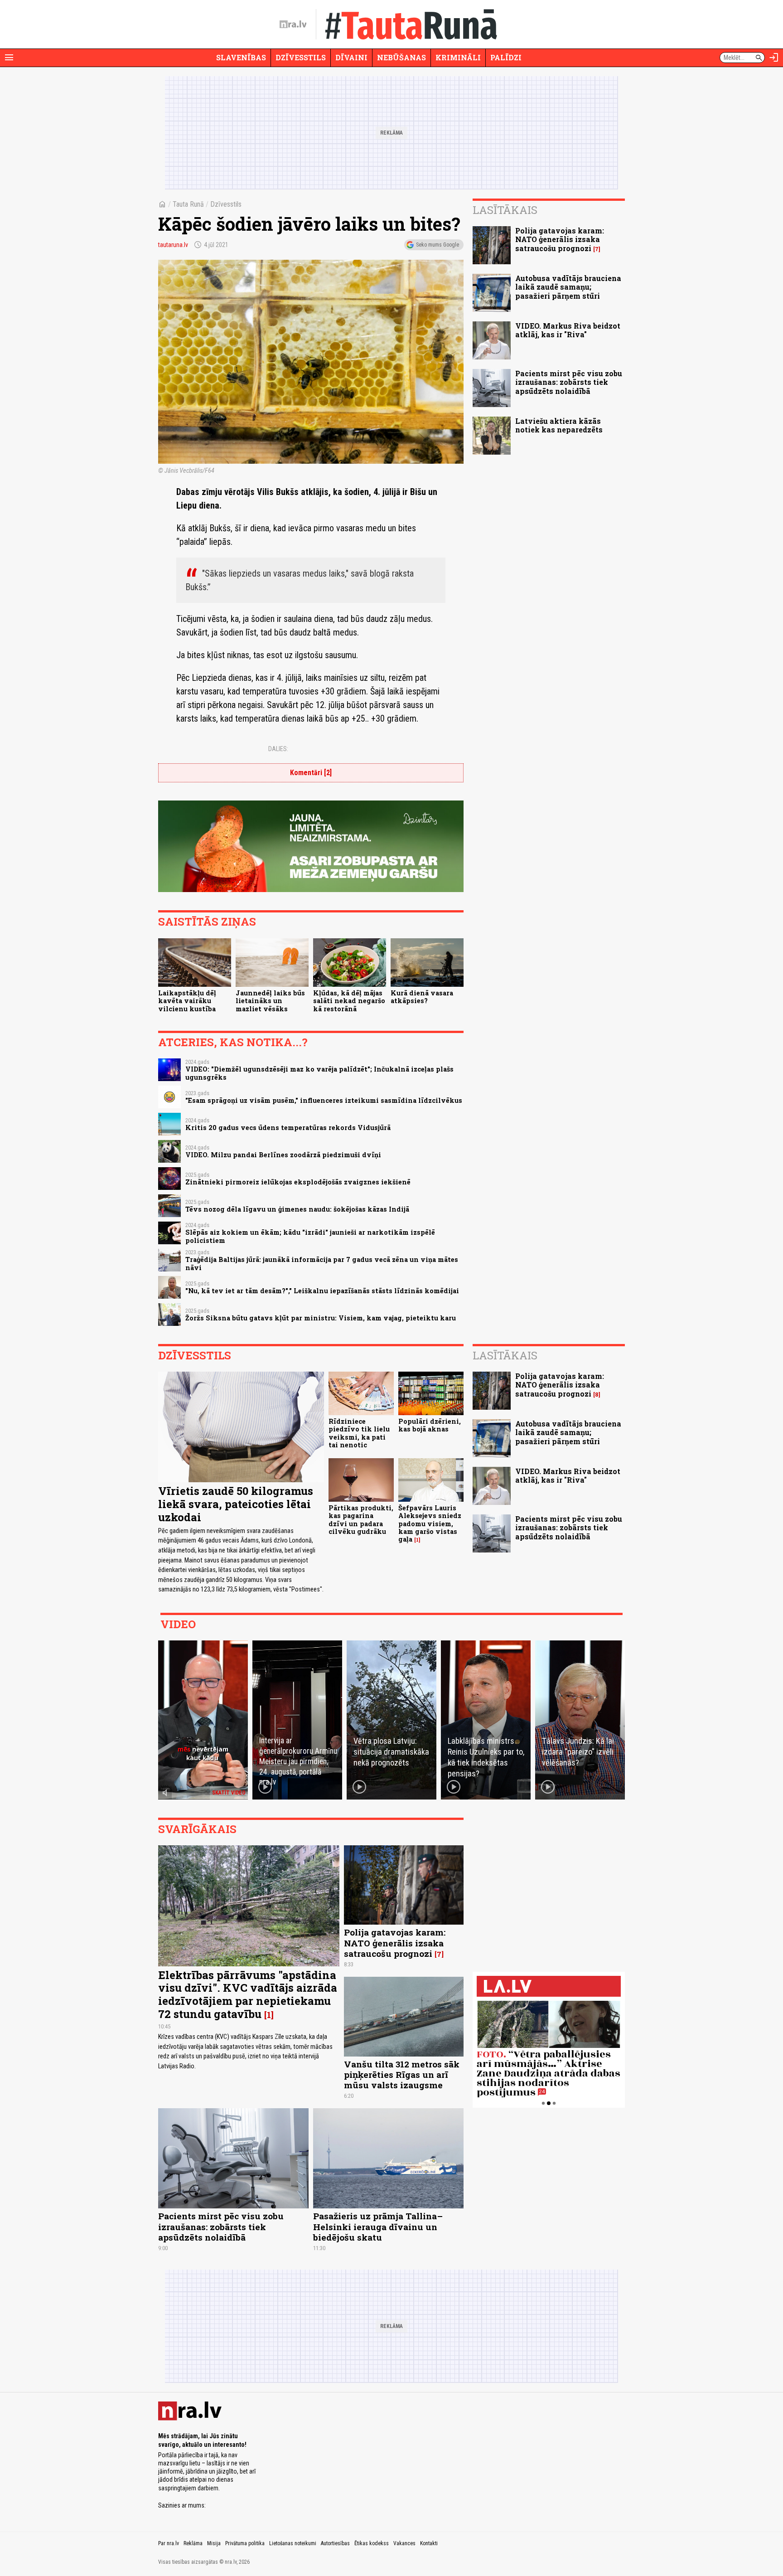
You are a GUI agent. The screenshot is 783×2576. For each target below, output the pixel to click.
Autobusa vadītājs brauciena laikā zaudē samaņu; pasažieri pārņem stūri (568, 287)
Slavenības (241, 57)
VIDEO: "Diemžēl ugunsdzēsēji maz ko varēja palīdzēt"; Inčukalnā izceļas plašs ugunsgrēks (319, 1073)
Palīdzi (506, 57)
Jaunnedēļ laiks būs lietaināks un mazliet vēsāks (270, 1001)
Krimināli (458, 57)
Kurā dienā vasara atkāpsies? (422, 997)
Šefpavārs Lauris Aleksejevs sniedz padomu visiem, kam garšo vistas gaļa (430, 1523)
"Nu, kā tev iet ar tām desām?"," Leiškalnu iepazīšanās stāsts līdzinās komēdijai (322, 1291)
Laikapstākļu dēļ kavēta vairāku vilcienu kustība (187, 1001)
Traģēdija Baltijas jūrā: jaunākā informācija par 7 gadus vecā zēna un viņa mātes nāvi (322, 1263)
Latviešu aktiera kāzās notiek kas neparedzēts (559, 425)
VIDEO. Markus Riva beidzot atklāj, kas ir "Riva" (568, 330)
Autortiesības (335, 2543)
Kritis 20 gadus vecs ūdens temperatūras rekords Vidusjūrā (288, 1128)
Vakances (404, 2543)
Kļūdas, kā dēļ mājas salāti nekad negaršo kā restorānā (349, 1001)
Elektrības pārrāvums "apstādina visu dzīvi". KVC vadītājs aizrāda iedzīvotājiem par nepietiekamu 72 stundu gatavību (248, 1994)
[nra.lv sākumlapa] (293, 24)
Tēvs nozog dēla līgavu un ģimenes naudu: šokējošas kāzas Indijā (297, 1209)
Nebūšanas (401, 57)
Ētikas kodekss (372, 2543)
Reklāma (193, 2543)
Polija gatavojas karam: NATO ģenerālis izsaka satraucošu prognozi (560, 239)
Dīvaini (351, 57)
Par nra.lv (169, 2543)
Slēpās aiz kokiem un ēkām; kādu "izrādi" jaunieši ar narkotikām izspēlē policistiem (310, 1236)
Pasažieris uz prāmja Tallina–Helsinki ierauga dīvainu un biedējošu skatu (378, 2226)
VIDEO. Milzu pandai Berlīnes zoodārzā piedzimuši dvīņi (283, 1155)
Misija (214, 2543)
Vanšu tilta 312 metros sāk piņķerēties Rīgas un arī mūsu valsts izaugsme (402, 2074)
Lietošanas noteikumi (293, 2543)
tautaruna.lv (173, 245)
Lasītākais (505, 210)
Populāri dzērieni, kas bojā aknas (430, 1425)
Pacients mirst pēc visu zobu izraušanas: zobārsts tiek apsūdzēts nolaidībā (569, 382)
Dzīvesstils (301, 57)
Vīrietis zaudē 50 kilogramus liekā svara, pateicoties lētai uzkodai (236, 1504)
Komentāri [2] (311, 773)
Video (178, 1624)
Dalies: (278, 749)
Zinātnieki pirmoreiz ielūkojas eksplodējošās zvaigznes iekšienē (298, 1182)
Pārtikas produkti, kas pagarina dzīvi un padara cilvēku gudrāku (361, 1520)
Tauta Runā (188, 204)
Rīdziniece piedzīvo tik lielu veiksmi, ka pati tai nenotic (359, 1433)
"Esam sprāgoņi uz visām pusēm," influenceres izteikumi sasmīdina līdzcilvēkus (324, 1100)
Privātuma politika (245, 2543)
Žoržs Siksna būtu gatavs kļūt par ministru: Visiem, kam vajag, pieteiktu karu (321, 1318)
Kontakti (429, 2543)
